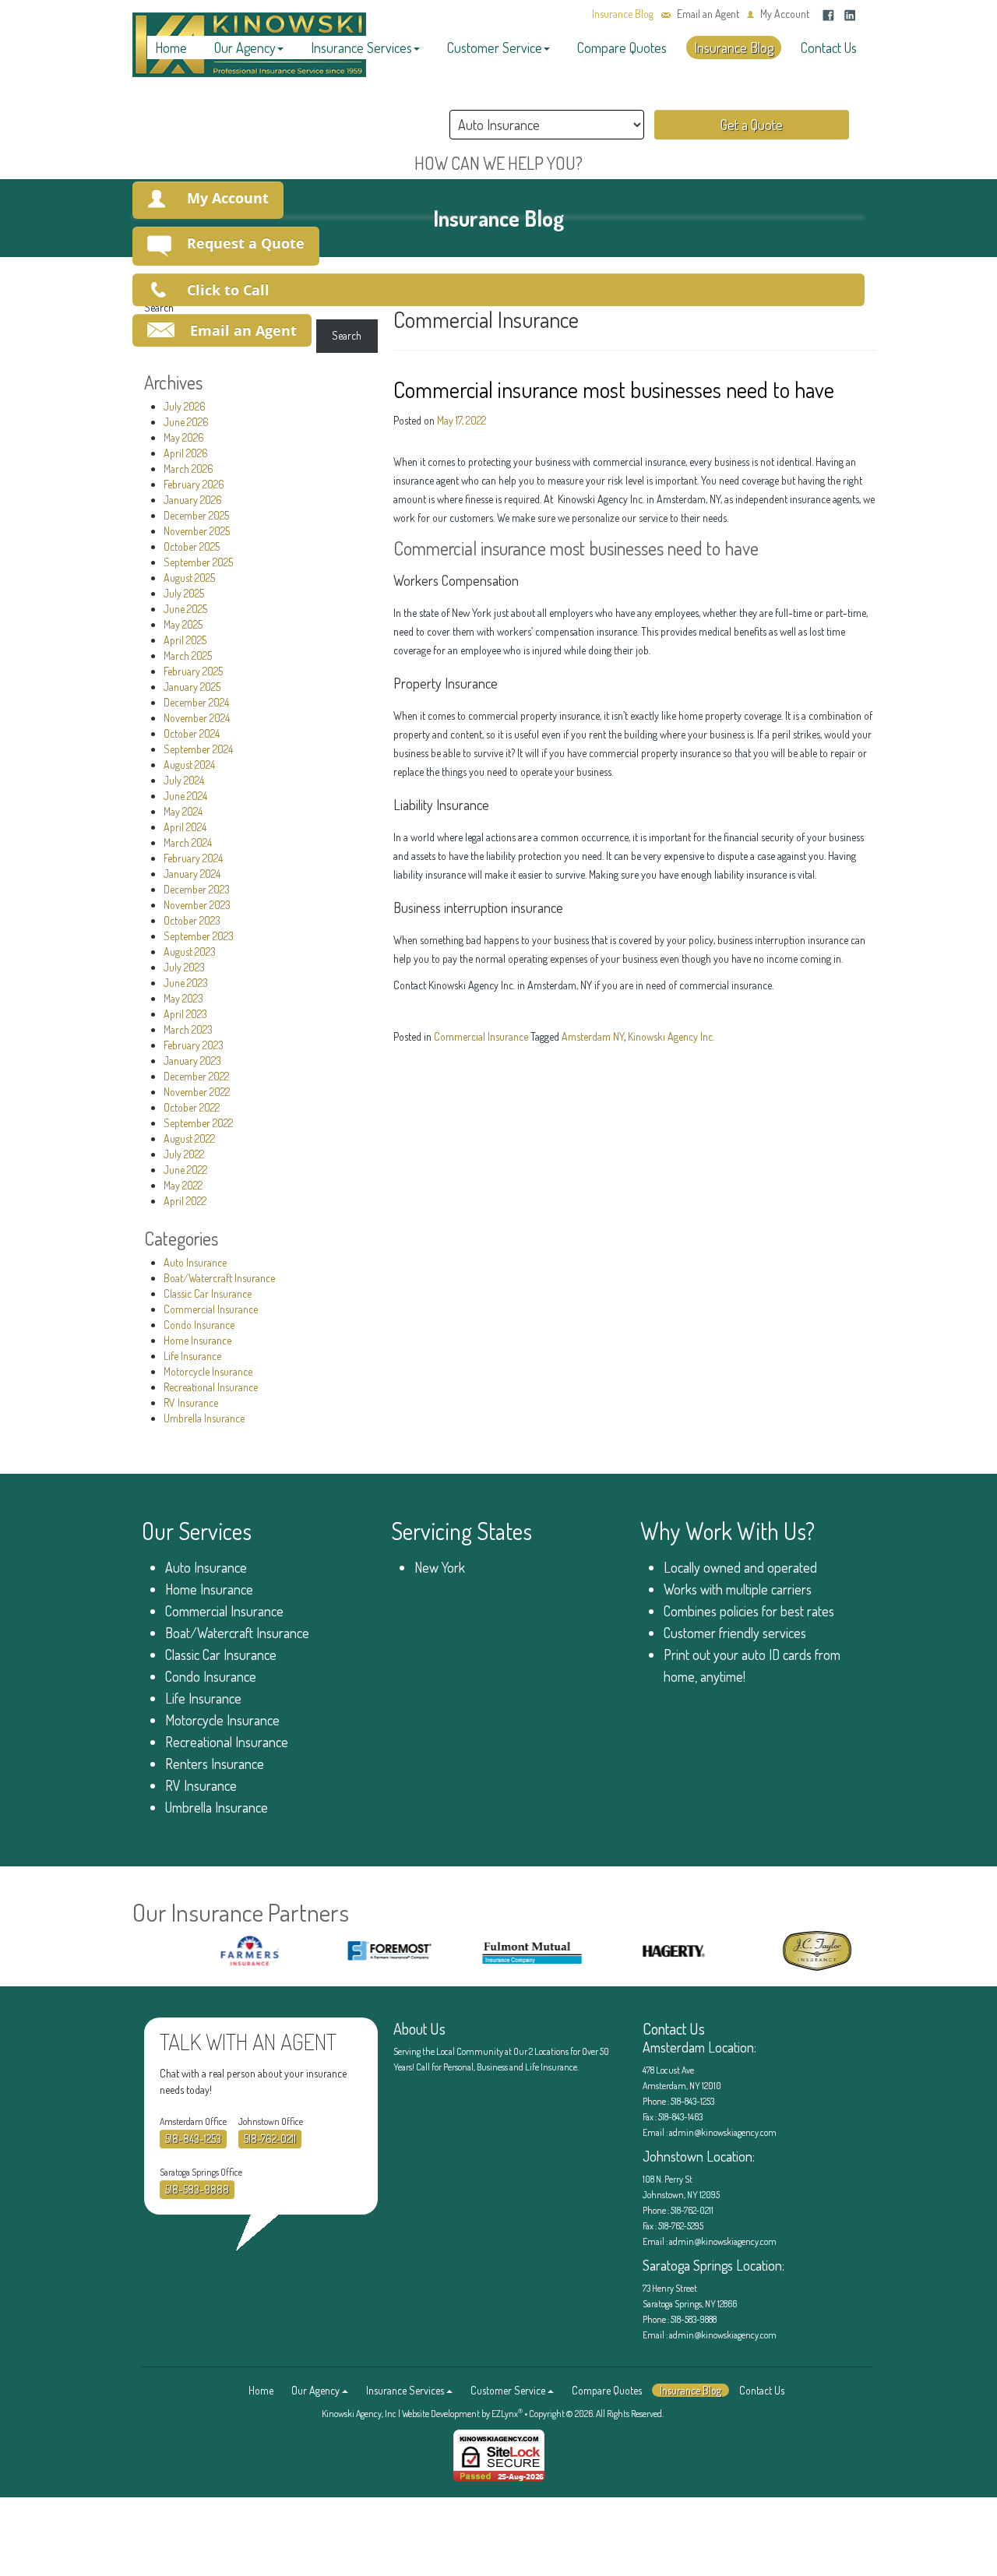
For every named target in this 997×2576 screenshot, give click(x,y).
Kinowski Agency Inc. (671, 1036)
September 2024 (198, 749)
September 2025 (198, 562)
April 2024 (185, 827)
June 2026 (186, 422)
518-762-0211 (270, 2139)
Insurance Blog (623, 14)
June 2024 (185, 796)
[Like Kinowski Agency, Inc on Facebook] (828, 14)
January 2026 (193, 500)
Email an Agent (708, 14)
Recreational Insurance (211, 1387)
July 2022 (184, 1154)
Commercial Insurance (211, 1309)
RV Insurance (191, 1403)
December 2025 (196, 515)
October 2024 (192, 733)
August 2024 (189, 765)
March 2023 (188, 1029)
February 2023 (194, 1045)
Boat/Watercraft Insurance (219, 1278)
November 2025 (197, 531)
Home (171, 48)
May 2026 (184, 437)
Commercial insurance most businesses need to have (614, 389)
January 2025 (192, 687)
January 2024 (192, 874)
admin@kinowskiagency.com (722, 2132)
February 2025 (193, 671)
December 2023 (197, 889)
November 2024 (197, 718)
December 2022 (196, 1076)
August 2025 (189, 578)
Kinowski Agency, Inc (359, 2414)
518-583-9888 (197, 2189)
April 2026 (186, 453)
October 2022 (192, 1107)
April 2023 (185, 1014)
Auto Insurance (195, 1262)
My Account (785, 14)
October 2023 (192, 920)
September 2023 (199, 936)
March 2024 (188, 842)
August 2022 (189, 1138)
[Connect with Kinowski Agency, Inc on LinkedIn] (850, 14)
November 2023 (197, 905)
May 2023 (183, 998)
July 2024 (184, 780)
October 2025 (192, 546)
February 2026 (194, 484)
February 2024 (193, 858)
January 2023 (192, 1061)
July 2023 (184, 967)
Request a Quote (246, 243)
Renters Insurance (215, 1764)
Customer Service (495, 48)
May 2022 (183, 1185)
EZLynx (505, 2414)
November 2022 (197, 1092)
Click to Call (228, 290)
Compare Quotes (622, 48)
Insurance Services (361, 48)
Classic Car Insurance (208, 1293)
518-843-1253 (193, 2139)
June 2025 (185, 609)
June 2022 (185, 1170)
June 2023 (186, 983)
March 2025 (188, 655)
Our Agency (245, 48)
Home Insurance (197, 1340)
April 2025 (185, 640)
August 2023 (190, 951)
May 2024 (183, 811)
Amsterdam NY (593, 1036)
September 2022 (198, 1123)
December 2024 (196, 702)
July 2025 (184, 593)
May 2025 (183, 624)
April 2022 (185, 1201)
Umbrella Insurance (204, 1418)
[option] (218, 1951)
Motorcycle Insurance (208, 1371)
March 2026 (188, 469)
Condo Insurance (199, 1325)
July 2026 (185, 406)
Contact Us (829, 48)
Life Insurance (192, 1356)
